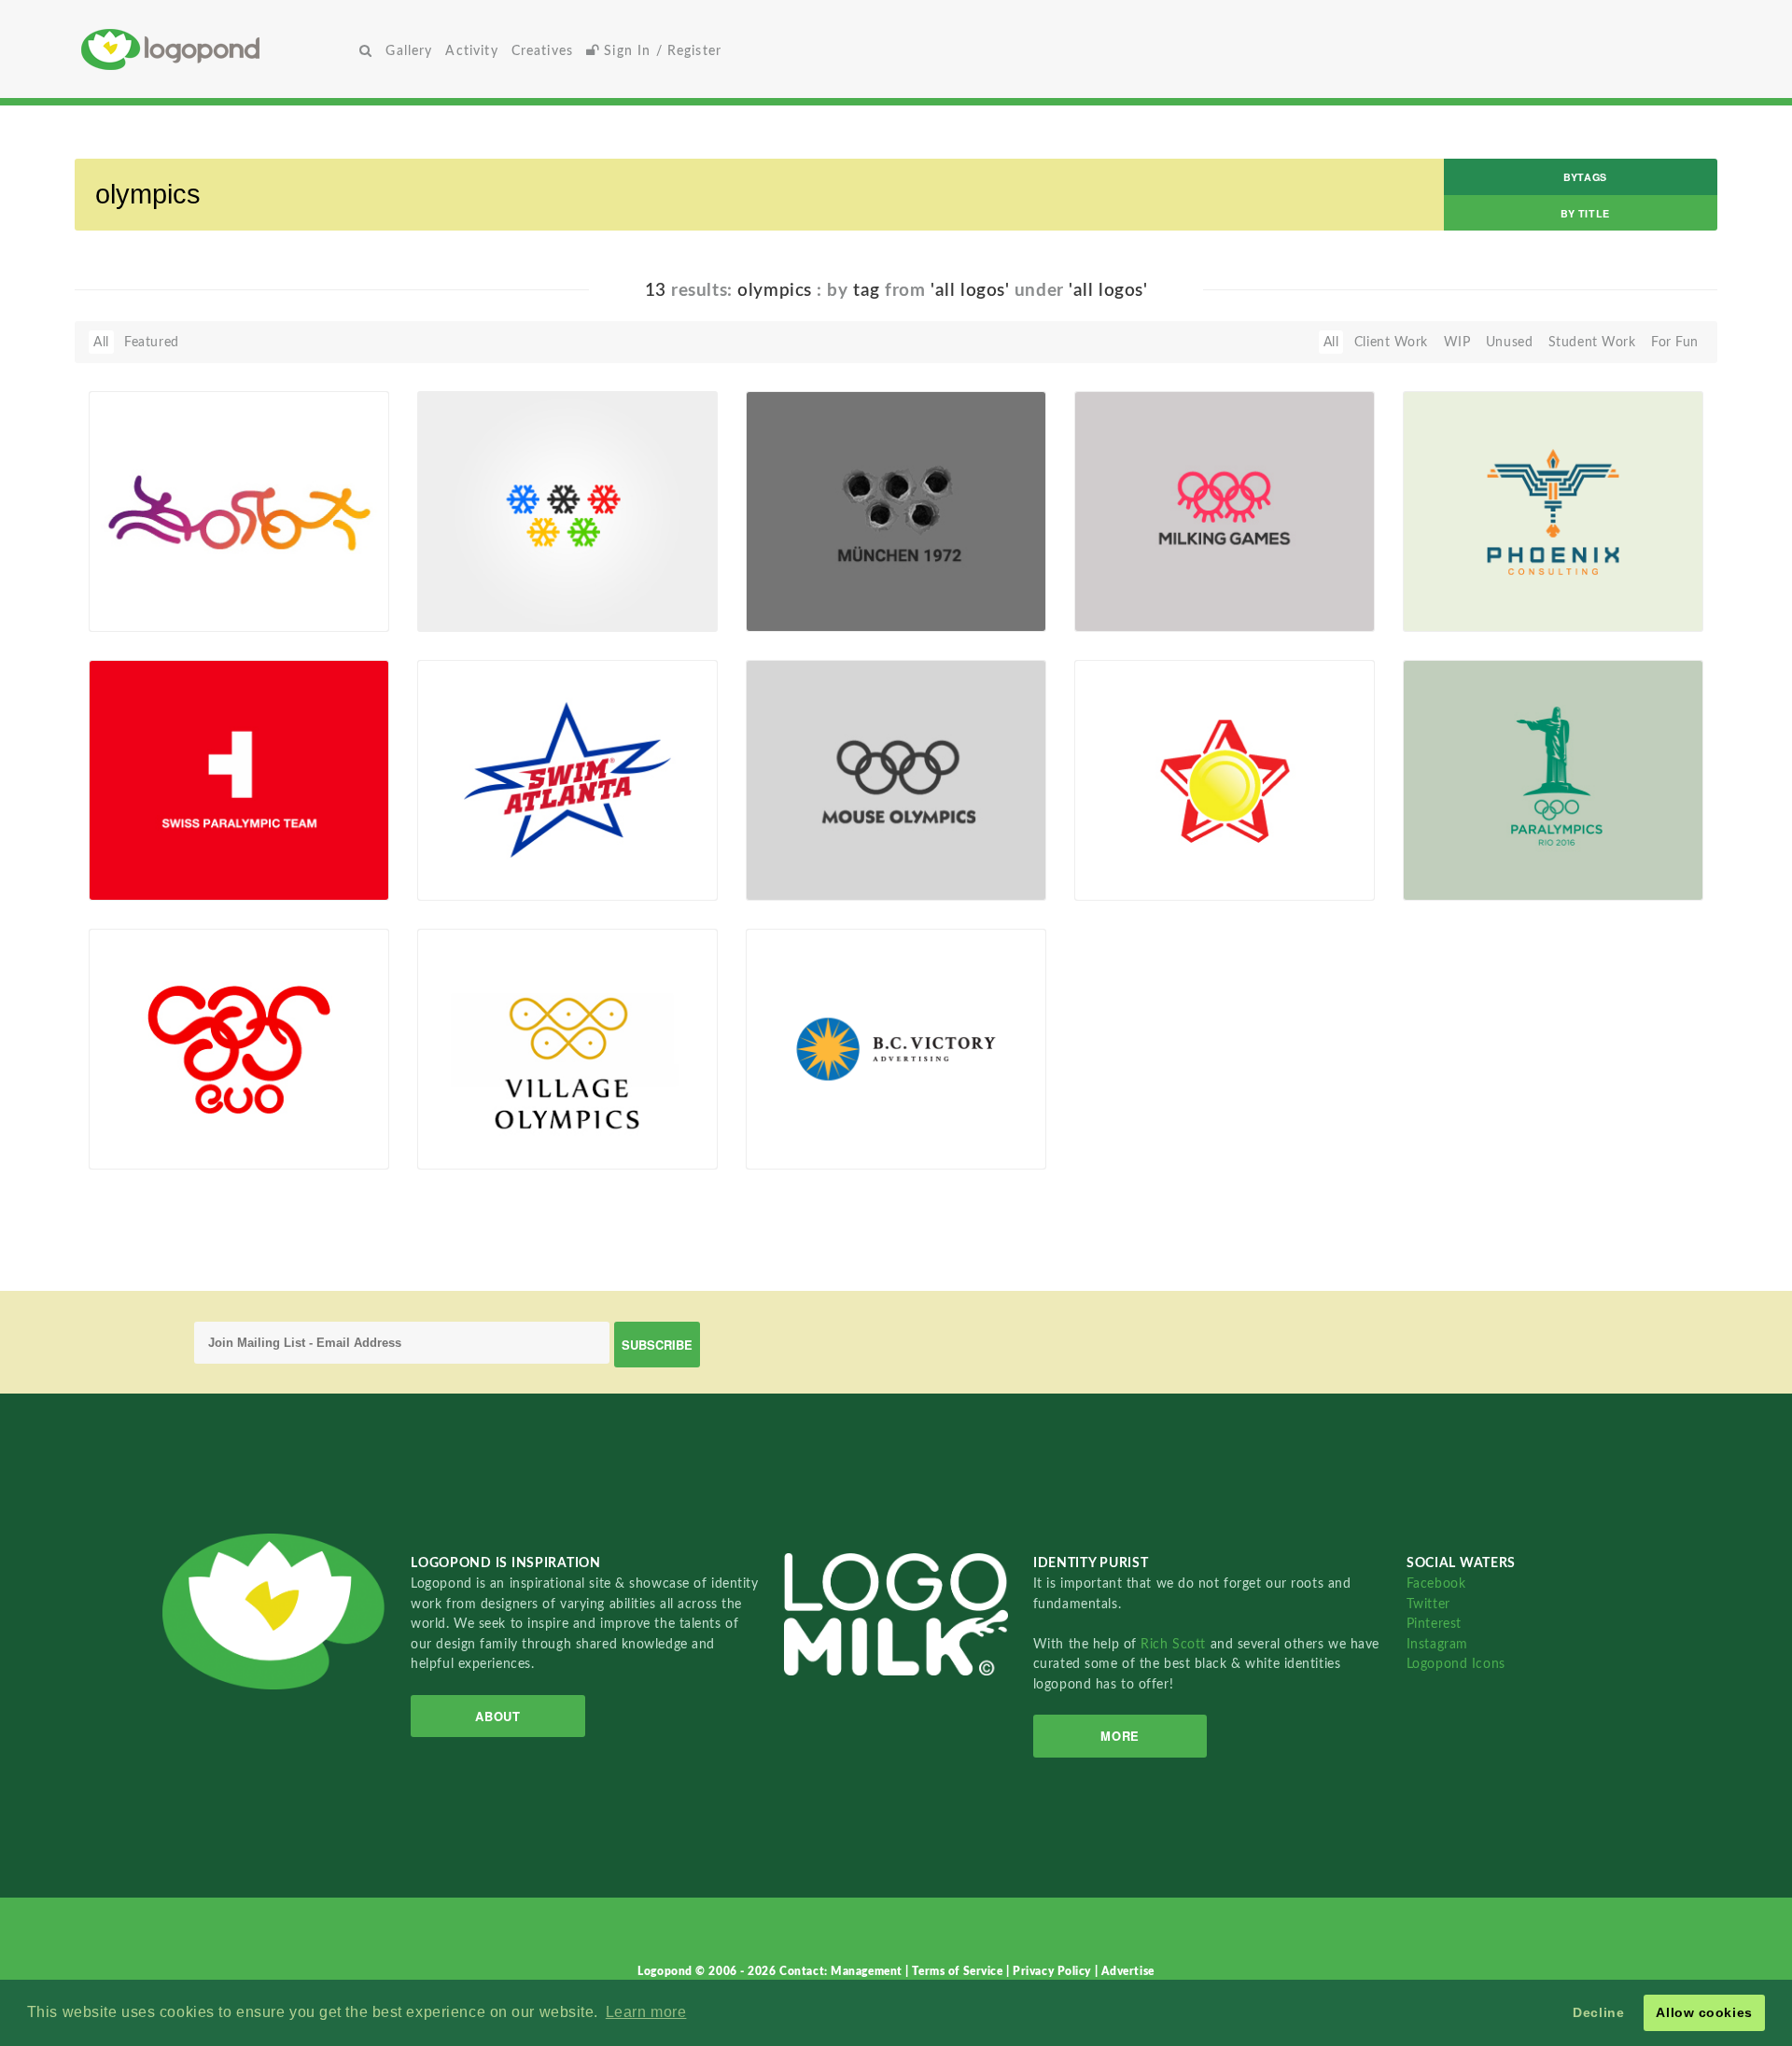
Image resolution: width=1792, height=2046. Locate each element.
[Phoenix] (1553, 511)
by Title (1585, 213)
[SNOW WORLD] (567, 511)
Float (330, 600)
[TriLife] (239, 511)
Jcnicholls (476, 879)
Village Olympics (479, 1126)
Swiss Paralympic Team (171, 857)
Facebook (1436, 1584)
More (1120, 1736)
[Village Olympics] (567, 1048)
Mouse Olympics (808, 857)
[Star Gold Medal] (1225, 779)
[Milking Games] (1225, 511)
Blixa (133, 610)
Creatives (542, 51)
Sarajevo (126, 1126)
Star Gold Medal (1134, 857)
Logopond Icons (1456, 1664)
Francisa (472, 610)
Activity (471, 51)
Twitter (1428, 1604)
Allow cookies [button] (1704, 2012)
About (497, 1716)
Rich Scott (1175, 1644)
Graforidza (807, 610)
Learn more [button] (646, 2012)
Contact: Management (842, 1971)
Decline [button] (1598, 2012)
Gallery (409, 51)
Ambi (462, 1148)
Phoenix (1439, 589)
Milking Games (1130, 589)
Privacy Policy (1053, 1971)
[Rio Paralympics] (1553, 779)
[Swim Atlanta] (567, 779)
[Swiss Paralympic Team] (239, 779)
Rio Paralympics (1463, 857)
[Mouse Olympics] (896, 779)
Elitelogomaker (1477, 610)
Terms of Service (959, 1971)
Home (217, 49)
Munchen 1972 (803, 589)
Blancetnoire (1142, 879)
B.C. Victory (793, 1126)
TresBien (801, 1148)
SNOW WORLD (477, 589)
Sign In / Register (660, 51)
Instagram (1437, 1644)
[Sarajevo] (239, 1048)
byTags (1585, 177)
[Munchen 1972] (896, 511)
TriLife (119, 589)
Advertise (1128, 1971)
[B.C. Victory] (896, 1048)
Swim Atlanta (469, 857)
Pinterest (1434, 1624)
